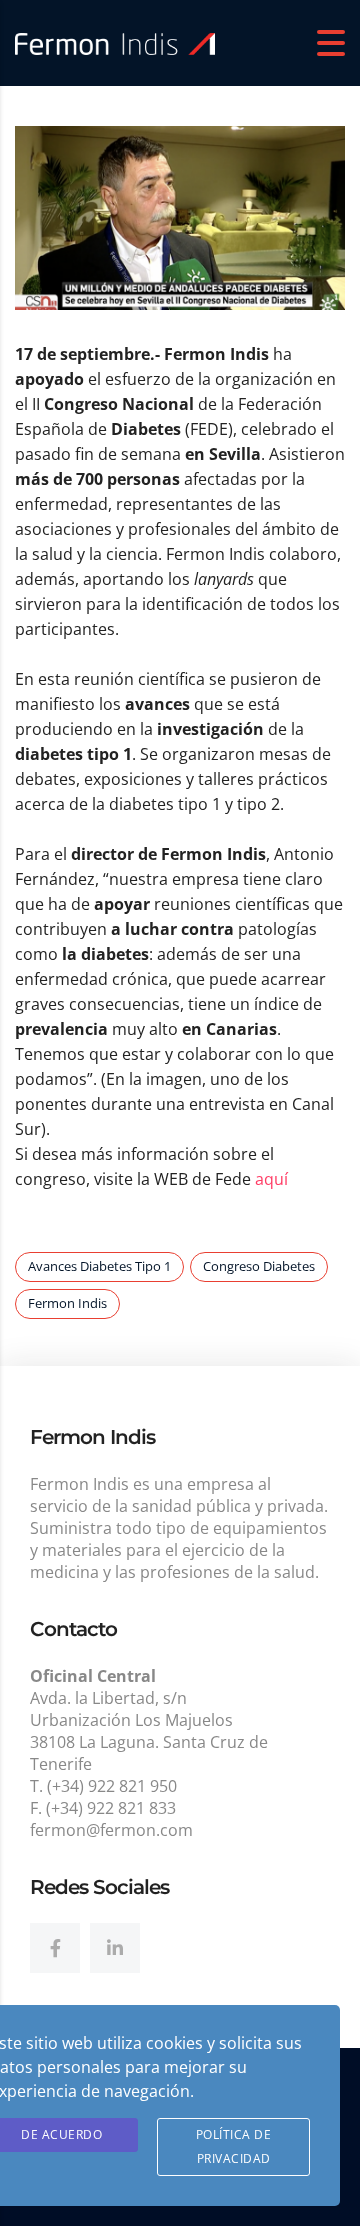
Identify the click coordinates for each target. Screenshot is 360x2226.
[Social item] (55, 1948)
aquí (271, 1179)
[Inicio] (115, 43)
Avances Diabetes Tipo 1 (99, 1266)
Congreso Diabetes (259, 1266)
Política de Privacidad (234, 2146)
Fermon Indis (67, 1303)
